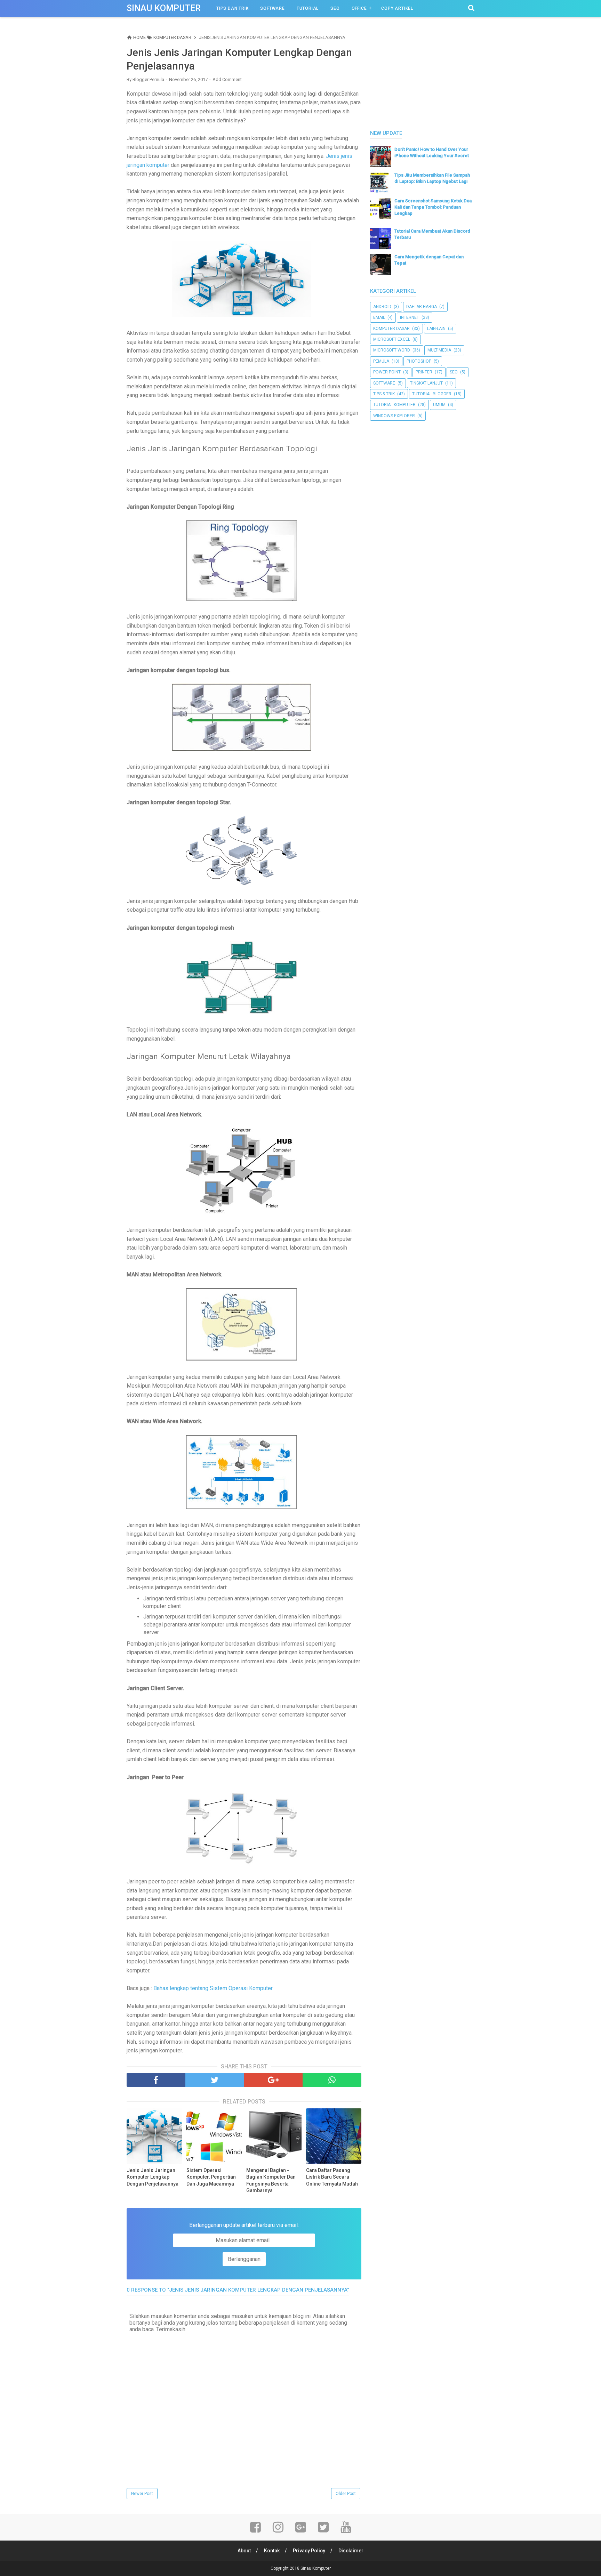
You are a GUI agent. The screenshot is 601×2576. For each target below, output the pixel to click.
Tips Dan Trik (232, 8)
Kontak (272, 2551)
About (244, 2551)
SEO (335, 8)
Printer (424, 372)
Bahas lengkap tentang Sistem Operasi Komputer (213, 1988)
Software (272, 8)
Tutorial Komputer (394, 405)
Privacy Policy (309, 2551)
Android (382, 307)
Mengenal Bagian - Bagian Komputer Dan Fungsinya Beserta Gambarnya (271, 2181)
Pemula (381, 361)
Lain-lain (436, 329)
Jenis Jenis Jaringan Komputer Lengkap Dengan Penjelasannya (153, 2177)
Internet (410, 317)
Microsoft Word (392, 350)
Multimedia (439, 350)
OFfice (359, 8)
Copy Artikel (397, 8)
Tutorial (308, 8)
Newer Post (142, 2494)
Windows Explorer (394, 416)
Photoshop (419, 361)
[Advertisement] (422, 74)
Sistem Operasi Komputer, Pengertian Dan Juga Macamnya (211, 2177)
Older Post (346, 2494)
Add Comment (227, 79)
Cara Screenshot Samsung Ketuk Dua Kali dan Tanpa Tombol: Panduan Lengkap (433, 207)
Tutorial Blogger (432, 394)
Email (379, 317)
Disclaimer (351, 2551)
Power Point (387, 372)
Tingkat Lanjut (426, 383)
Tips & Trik (384, 394)
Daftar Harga (422, 307)
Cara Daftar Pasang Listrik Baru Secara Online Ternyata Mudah (332, 2177)
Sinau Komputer (164, 8)
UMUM (439, 405)
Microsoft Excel (392, 339)
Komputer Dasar (391, 329)
